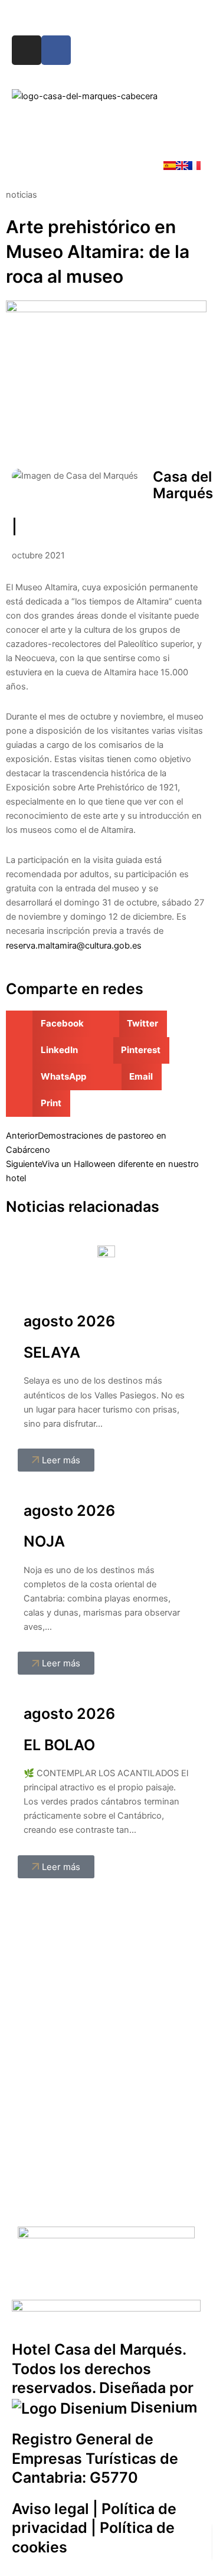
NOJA (44, 1541)
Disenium (162, 2407)
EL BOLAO (59, 1745)
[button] (106, 131)
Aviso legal (50, 2509)
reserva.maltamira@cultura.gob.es (74, 946)
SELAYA (52, 1352)
